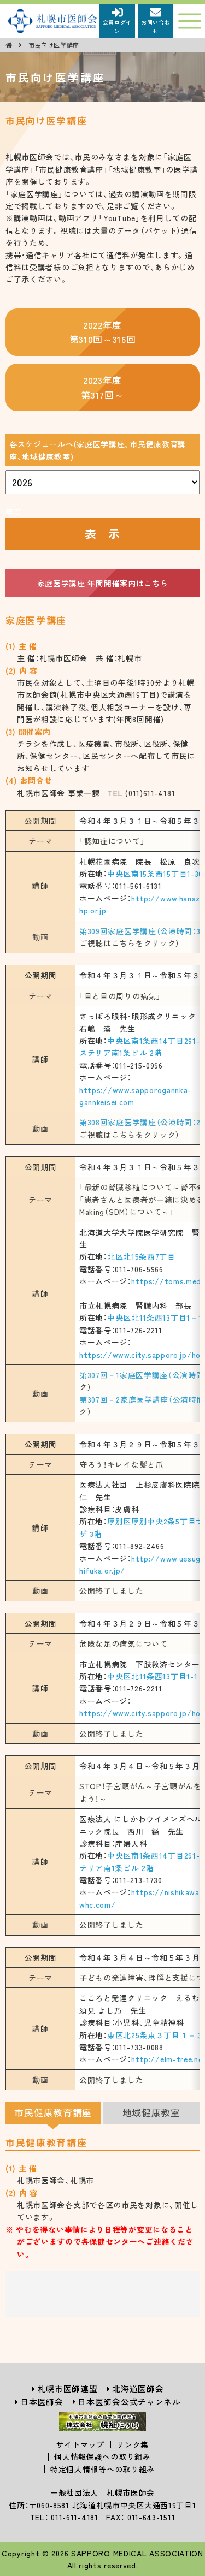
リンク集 (133, 2444)
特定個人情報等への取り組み (102, 2469)
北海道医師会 (138, 2388)
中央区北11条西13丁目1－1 (155, 1317)
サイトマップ (80, 2444)
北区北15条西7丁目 (141, 1256)
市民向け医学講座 (54, 45)
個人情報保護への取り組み (102, 2456)
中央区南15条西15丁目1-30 (155, 874)
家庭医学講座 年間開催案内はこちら (103, 583)
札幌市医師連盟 (68, 2388)
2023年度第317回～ (102, 387)
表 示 (102, 533)
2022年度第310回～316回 (103, 332)
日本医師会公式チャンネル (129, 2402)
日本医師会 (42, 2402)
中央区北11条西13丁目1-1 (153, 1676)
